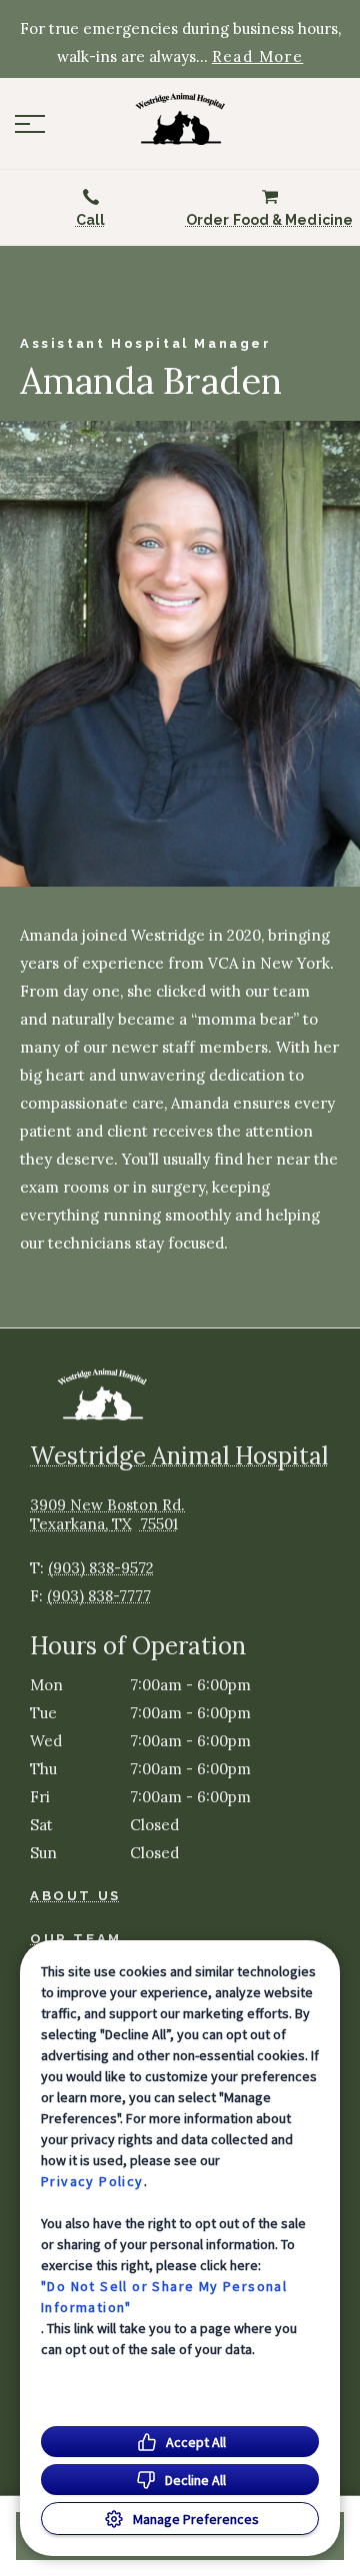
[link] (180, 119)
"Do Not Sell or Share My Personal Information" (164, 2297)
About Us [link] (75, 1896)
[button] (30, 124)
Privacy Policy (92, 2181)
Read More (258, 57)
